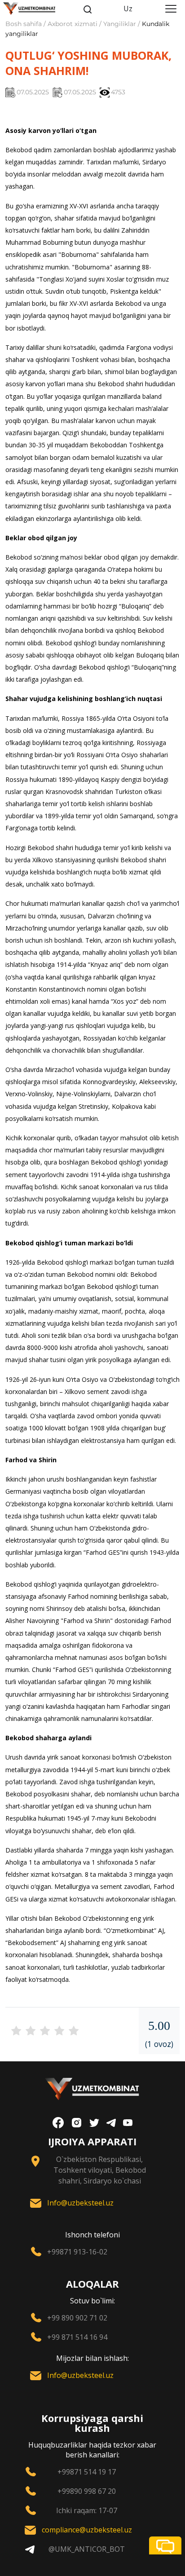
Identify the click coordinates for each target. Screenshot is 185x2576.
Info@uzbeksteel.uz (80, 2203)
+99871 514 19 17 (87, 2472)
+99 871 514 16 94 (77, 2337)
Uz (128, 9)
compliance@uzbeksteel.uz (87, 2530)
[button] (165, 2545)
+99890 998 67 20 (87, 2491)
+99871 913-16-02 (77, 2252)
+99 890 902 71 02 (77, 2318)
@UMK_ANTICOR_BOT (87, 2549)
